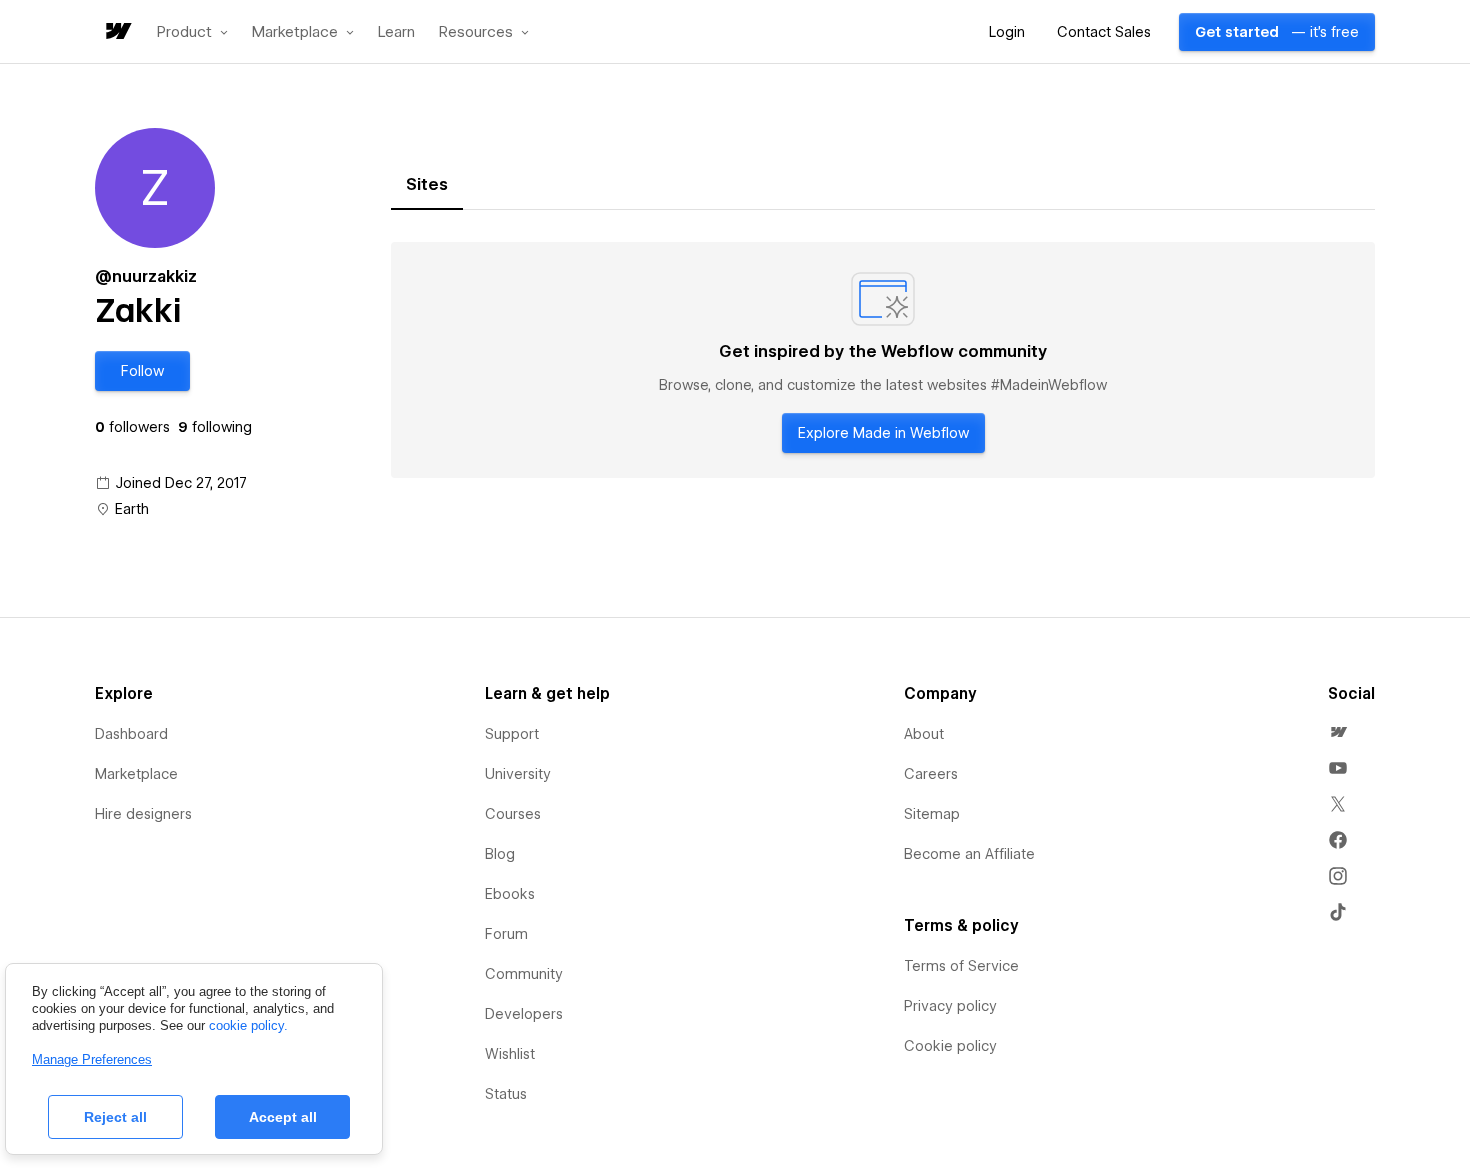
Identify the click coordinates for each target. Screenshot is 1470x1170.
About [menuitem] (924, 734)
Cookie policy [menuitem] (950, 1046)
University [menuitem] (518, 774)
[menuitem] (1338, 732)
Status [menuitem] (506, 1094)
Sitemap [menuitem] (932, 814)
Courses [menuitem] (513, 814)
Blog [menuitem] (500, 854)
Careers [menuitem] (931, 774)
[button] (192, 32)
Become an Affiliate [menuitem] (969, 854)
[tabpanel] (883, 360)
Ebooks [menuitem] (510, 894)
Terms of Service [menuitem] (961, 966)
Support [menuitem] (512, 734)
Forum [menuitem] (506, 934)
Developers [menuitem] (524, 1014)
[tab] (427, 185)
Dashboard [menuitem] (131, 734)
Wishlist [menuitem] (510, 1054)
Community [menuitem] (524, 974)
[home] (117, 32)
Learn (396, 32)
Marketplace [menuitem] (136, 774)
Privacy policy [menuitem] (950, 1006)
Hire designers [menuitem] (143, 814)
